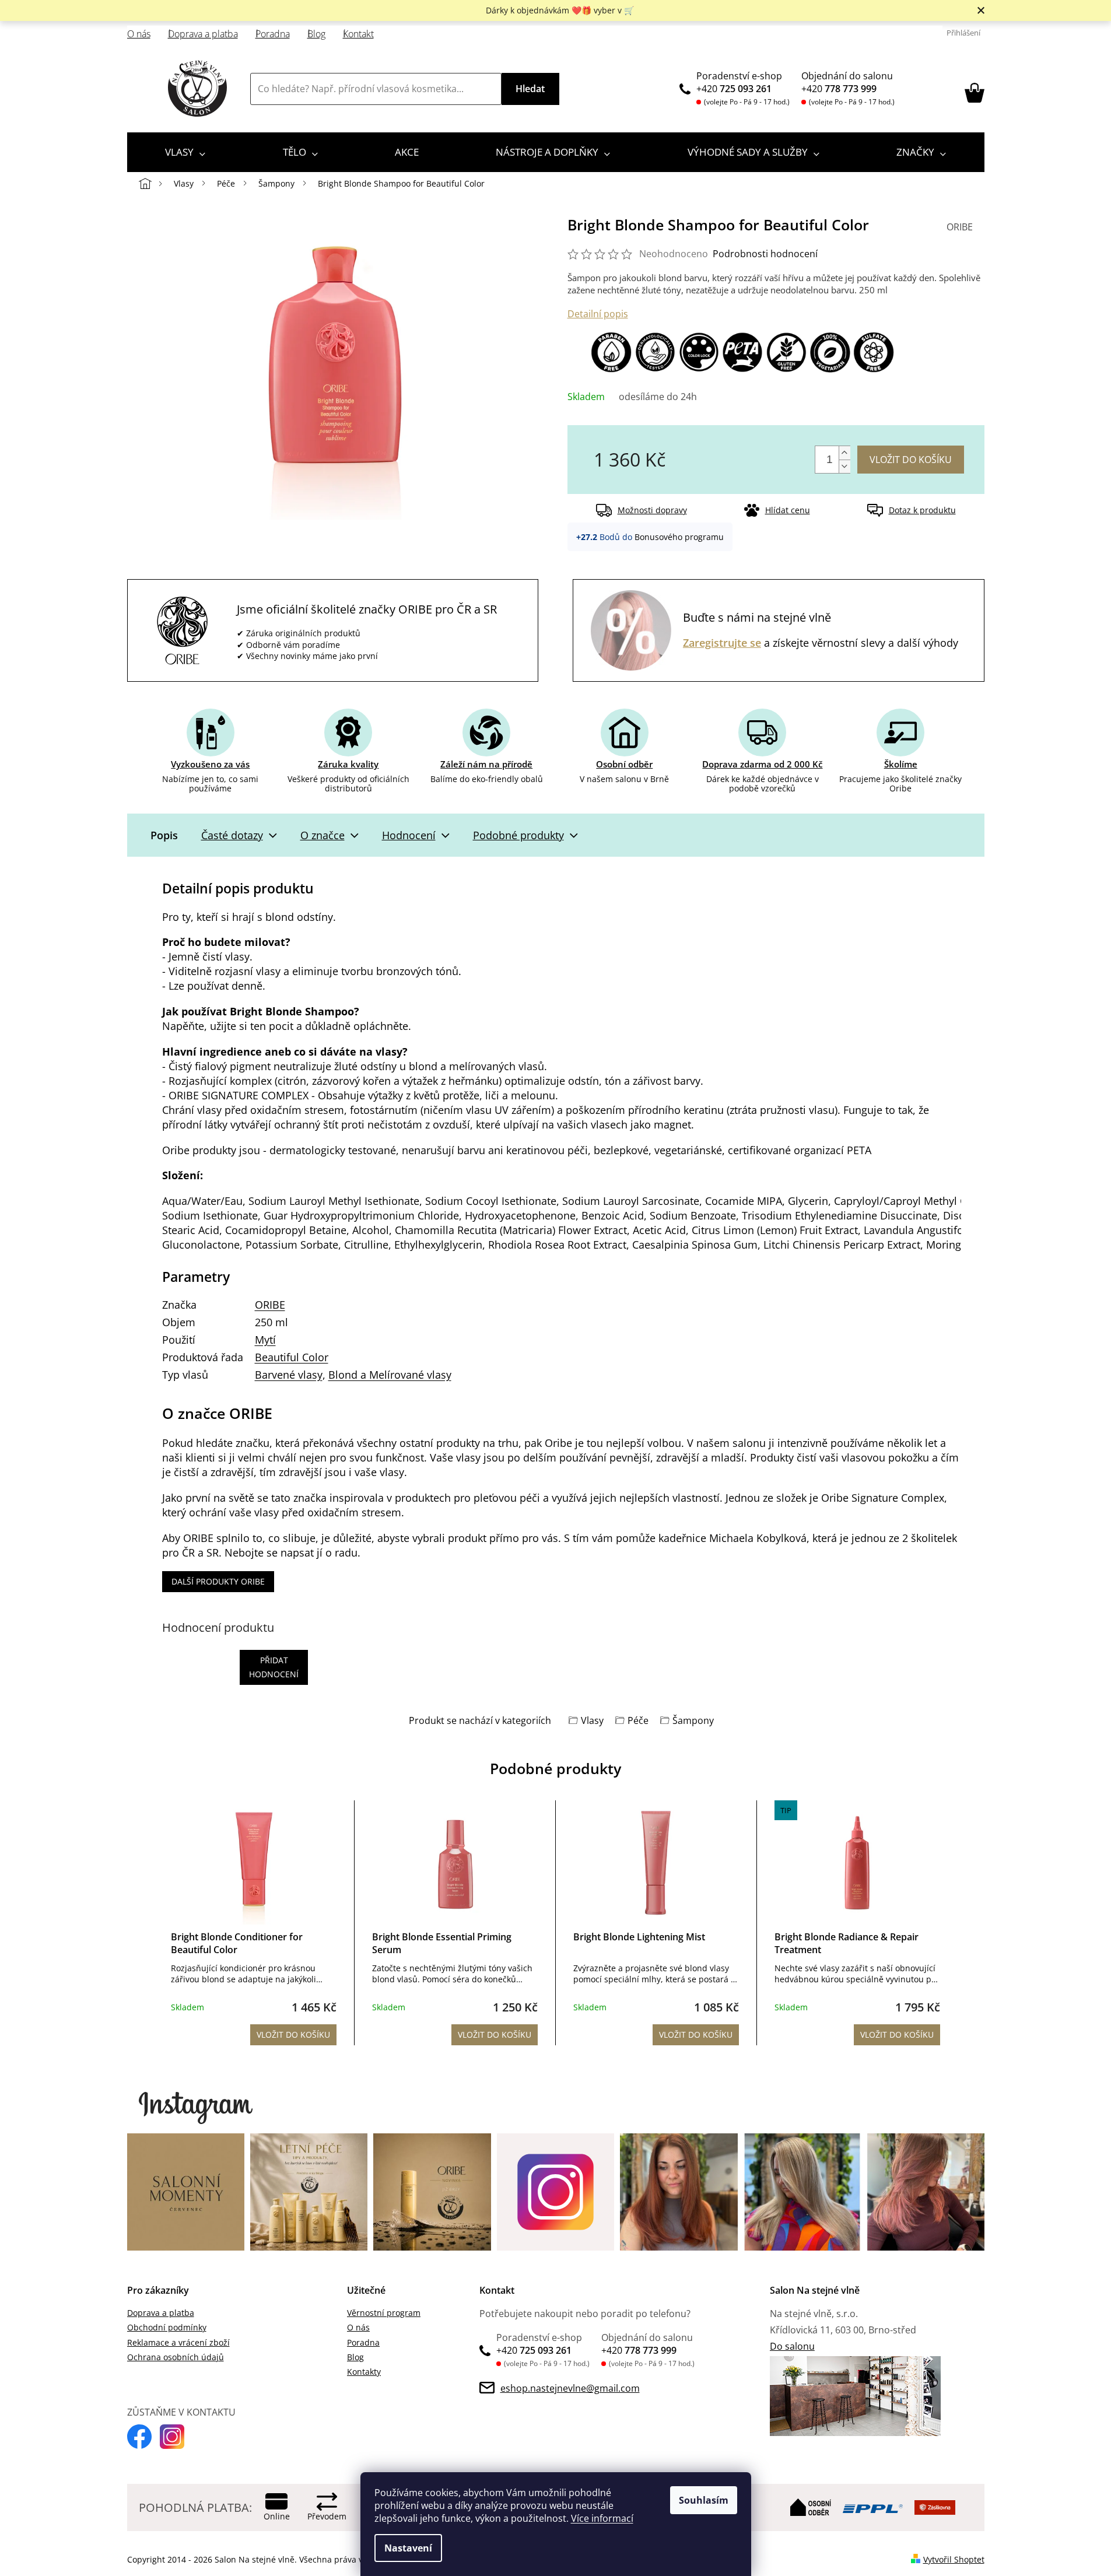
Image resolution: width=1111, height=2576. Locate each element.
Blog (316, 34)
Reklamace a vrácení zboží (178, 2342)
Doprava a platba (203, 34)
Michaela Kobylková (758, 1538)
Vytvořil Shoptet (954, 2559)
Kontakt (358, 34)
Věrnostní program (384, 2313)
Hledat (530, 89)
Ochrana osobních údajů (176, 2357)
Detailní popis (598, 314)
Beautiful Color (292, 1357)
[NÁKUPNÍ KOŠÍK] (975, 92)
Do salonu (792, 2346)
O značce (323, 835)
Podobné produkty (518, 835)
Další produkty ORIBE (218, 1581)
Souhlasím (704, 2500)
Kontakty (364, 2372)
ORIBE (270, 1305)
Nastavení (408, 2548)
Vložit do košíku (911, 460)
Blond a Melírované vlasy (390, 1375)
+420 (734, 89)
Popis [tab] (164, 835)
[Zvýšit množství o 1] (844, 453)
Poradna (273, 34)
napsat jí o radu (319, 1552)
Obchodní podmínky (167, 2327)
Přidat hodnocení (274, 1667)
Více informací (602, 2518)
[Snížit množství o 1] (844, 466)
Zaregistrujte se (722, 643)
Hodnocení (409, 835)
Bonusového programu (679, 537)
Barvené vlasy (289, 1375)
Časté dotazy (232, 835)
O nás (139, 34)
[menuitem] (185, 152)
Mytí (265, 1340)
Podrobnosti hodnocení (765, 254)
